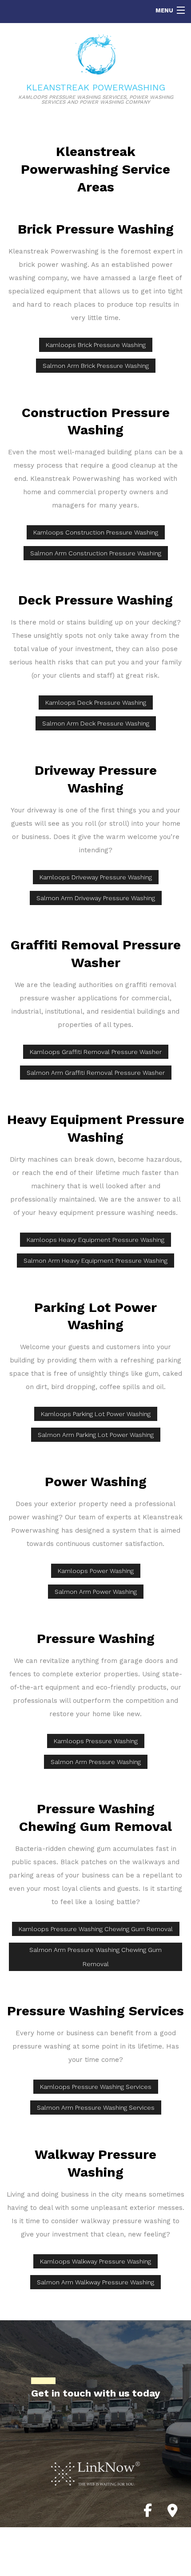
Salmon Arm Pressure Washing (96, 1762)
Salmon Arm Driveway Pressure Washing (96, 898)
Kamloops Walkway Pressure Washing (95, 2261)
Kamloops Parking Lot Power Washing (96, 1414)
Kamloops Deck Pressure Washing (96, 703)
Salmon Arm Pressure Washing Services (96, 2108)
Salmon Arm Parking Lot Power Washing (96, 1435)
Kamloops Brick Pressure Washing (96, 345)
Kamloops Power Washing (96, 1571)
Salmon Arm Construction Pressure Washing (96, 553)
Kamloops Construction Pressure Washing (96, 532)
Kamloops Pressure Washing (96, 1741)
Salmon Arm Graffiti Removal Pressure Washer (96, 1073)
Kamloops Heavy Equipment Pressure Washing (95, 1240)
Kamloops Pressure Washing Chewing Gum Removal (96, 1929)
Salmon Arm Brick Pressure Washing (96, 366)
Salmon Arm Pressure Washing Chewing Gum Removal (95, 1957)
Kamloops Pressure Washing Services (96, 2087)
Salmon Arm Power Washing (96, 1592)
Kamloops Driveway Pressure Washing (96, 877)
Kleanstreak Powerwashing (96, 87)
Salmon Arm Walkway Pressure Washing (95, 2282)
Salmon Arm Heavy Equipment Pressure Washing (95, 1261)
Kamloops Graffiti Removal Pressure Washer (96, 1052)
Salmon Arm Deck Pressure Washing (96, 723)
